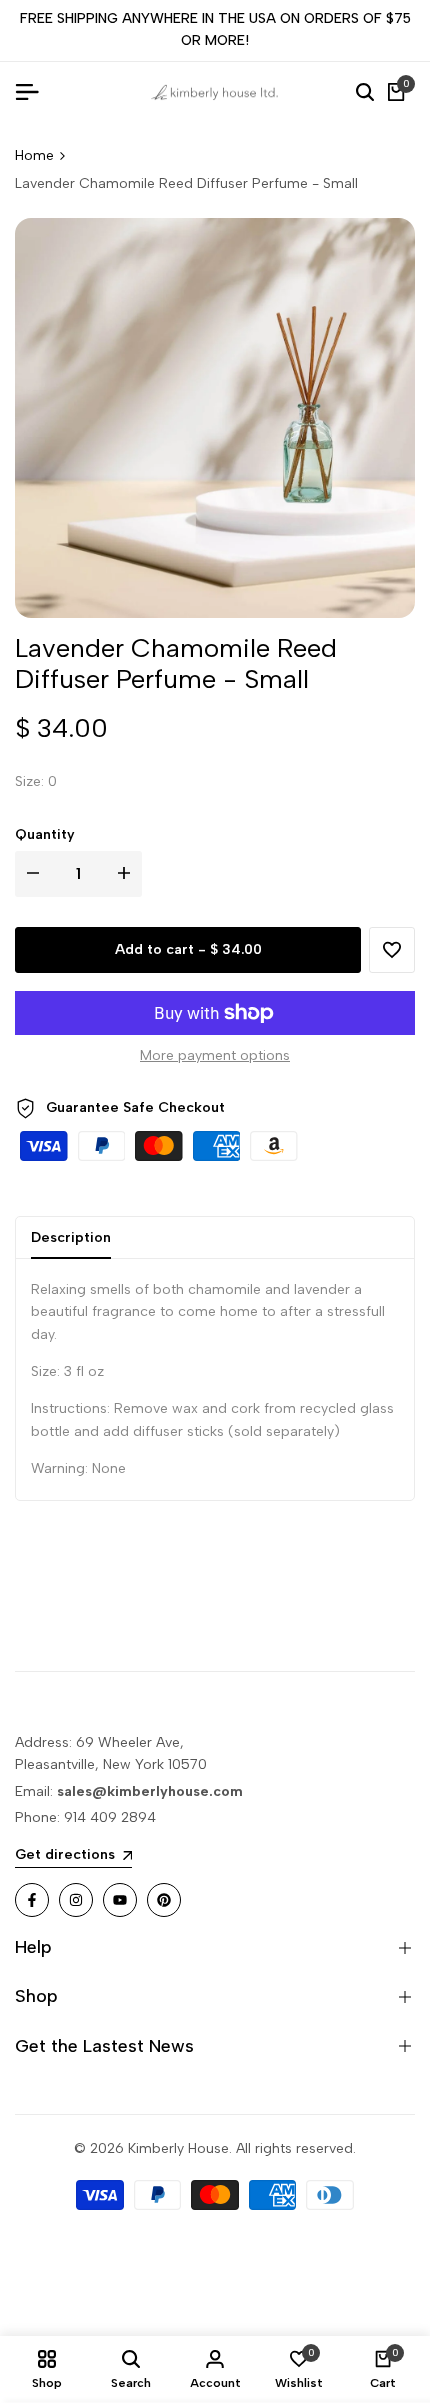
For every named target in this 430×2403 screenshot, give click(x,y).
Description (71, 1237)
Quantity (45, 834)
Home (34, 155)
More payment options (215, 1055)
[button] (392, 950)
